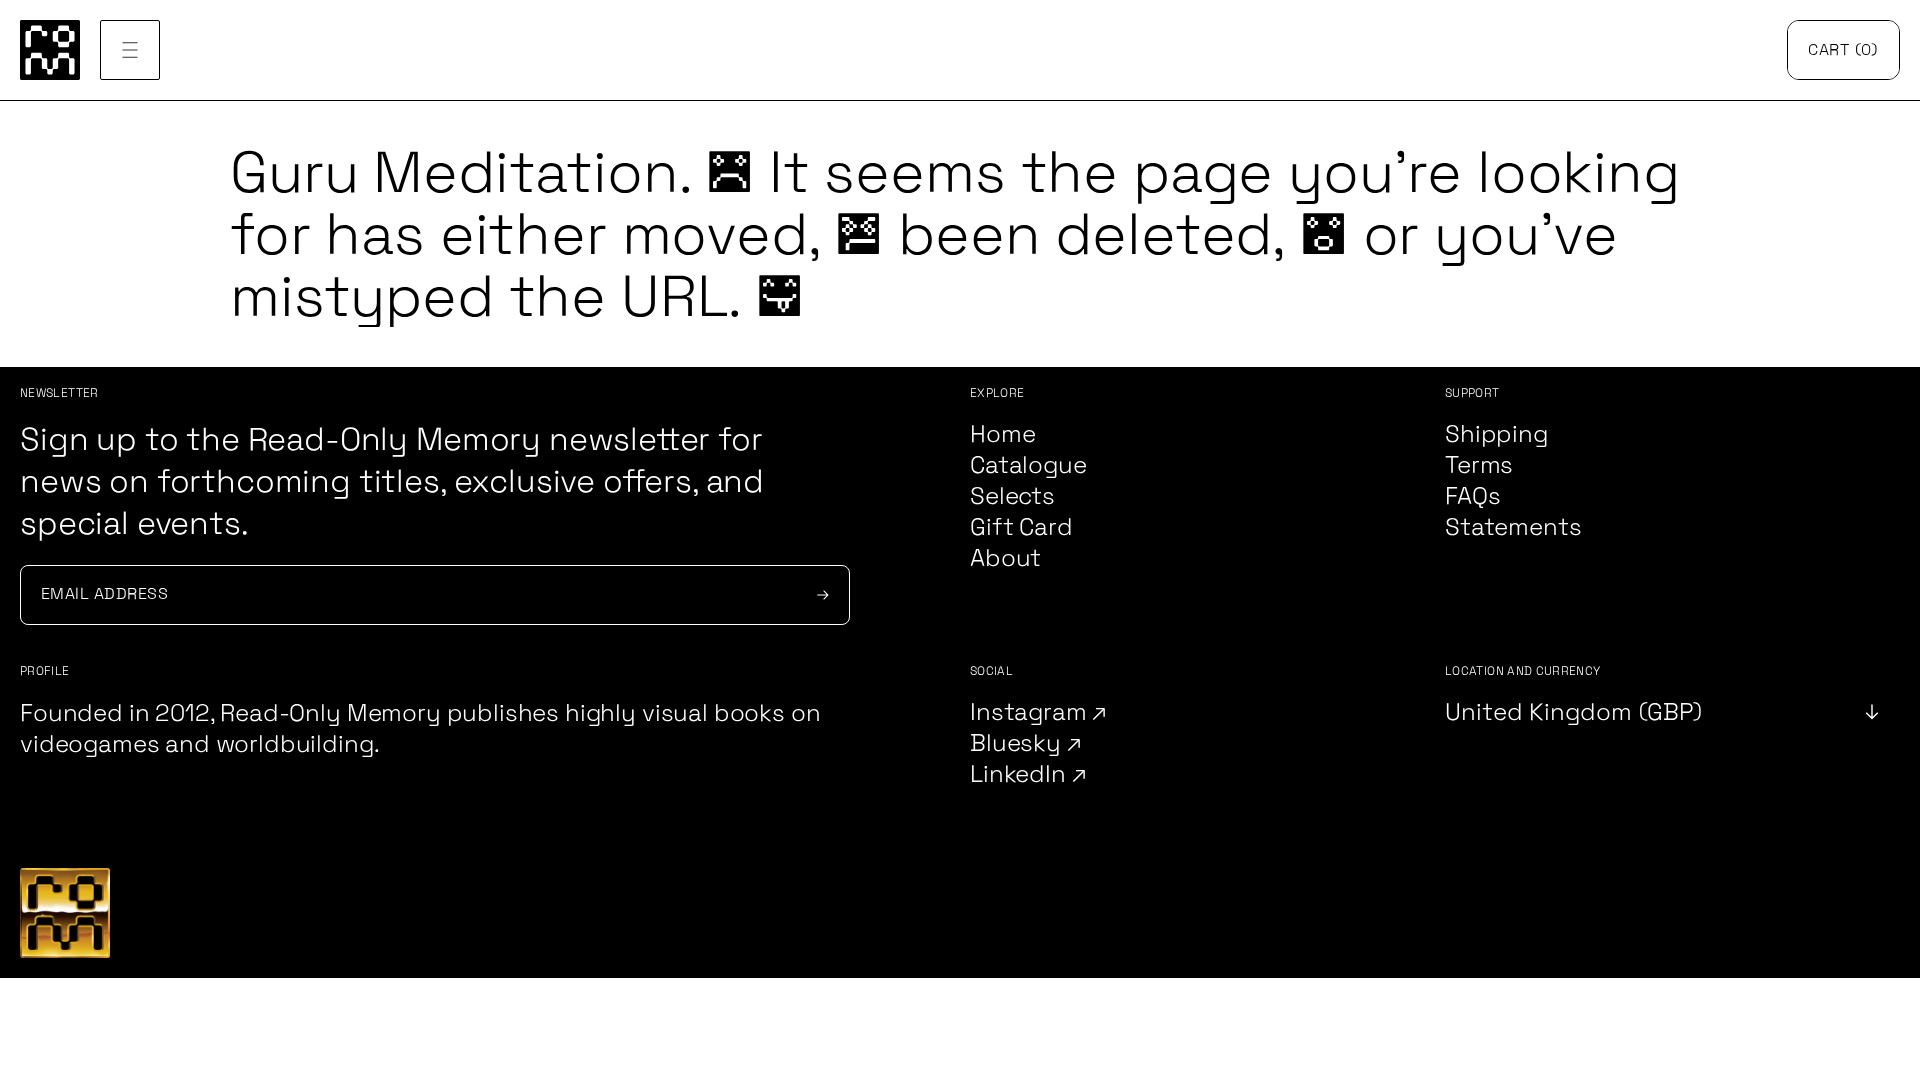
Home (1002, 434)
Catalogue (1028, 465)
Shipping (1496, 434)
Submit (820, 595)
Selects (1012, 496)
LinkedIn (1021, 774)
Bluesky (1018, 743)
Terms (1479, 465)
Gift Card (1021, 527)
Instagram (1031, 712)
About (1005, 558)
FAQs (1472, 496)
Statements (1513, 527)
